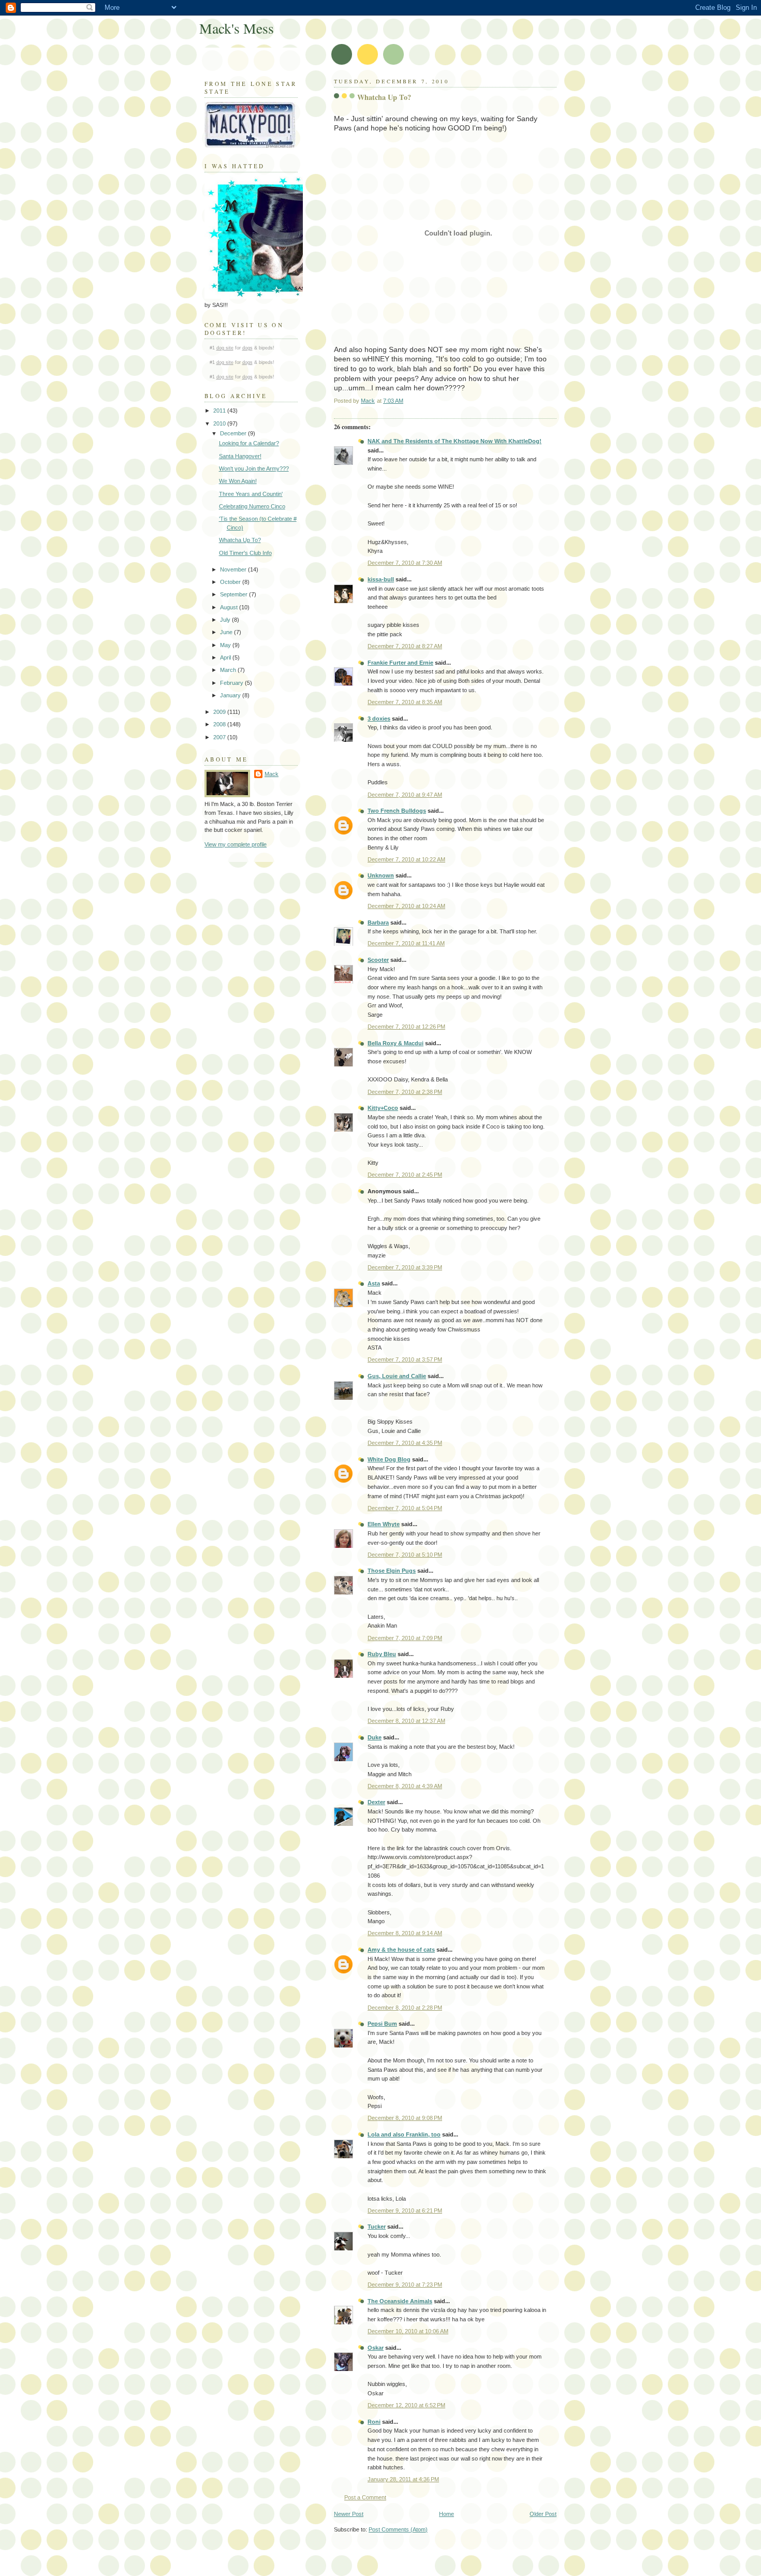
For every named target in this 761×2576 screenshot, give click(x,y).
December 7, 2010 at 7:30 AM (405, 563)
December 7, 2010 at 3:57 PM (405, 1359)
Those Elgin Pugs (392, 1571)
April (226, 657)
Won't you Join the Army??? (254, 469)
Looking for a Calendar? (249, 443)
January (231, 695)
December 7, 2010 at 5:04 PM (405, 1508)
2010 (220, 423)
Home (447, 2514)
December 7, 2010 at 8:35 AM (405, 702)
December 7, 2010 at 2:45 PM (405, 1175)
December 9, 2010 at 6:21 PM (405, 2211)
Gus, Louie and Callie (397, 1376)
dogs (247, 348)
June (227, 632)
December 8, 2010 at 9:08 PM (405, 2118)
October (231, 582)
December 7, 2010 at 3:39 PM (405, 1267)
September (235, 594)
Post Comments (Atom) (398, 2529)
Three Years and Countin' (251, 494)
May (226, 645)
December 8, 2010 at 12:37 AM (406, 1721)
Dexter (376, 1802)
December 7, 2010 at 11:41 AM (406, 943)
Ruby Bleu (382, 1654)
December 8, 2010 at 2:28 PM (405, 2008)
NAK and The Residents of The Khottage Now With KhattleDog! (455, 441)
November (234, 569)
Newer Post (349, 2514)
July (226, 620)
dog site (225, 348)
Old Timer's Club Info (245, 553)
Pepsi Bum (382, 2024)
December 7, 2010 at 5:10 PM (405, 1555)
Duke (375, 1737)
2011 (220, 411)
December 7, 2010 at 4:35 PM (405, 1443)
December (234, 433)
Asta (374, 1283)
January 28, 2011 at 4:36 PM (403, 2479)
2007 (220, 737)
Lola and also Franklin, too (404, 2134)
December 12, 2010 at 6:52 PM (406, 2405)
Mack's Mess (237, 28)
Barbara (378, 923)
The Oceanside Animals (400, 2301)
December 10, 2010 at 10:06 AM (408, 2331)
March (229, 670)
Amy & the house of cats (401, 1950)
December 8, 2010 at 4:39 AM (405, 1786)
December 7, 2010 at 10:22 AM (406, 859)
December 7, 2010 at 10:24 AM (406, 906)
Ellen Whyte (384, 1524)
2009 (220, 712)
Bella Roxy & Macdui (396, 1043)
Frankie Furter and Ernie (400, 663)
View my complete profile (236, 844)
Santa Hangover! (240, 456)
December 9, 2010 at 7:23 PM (405, 2285)
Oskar (376, 2348)
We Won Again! (238, 481)
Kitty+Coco (383, 1108)
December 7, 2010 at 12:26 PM (406, 1027)
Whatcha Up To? (240, 540)
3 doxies (379, 719)
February (232, 683)
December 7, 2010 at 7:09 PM (405, 1638)
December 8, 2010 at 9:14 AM (405, 1933)
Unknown (381, 875)
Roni (374, 2422)
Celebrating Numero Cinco (252, 506)
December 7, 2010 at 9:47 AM (405, 795)
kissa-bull (381, 579)
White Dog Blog (389, 1459)
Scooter (378, 960)
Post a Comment (365, 2497)
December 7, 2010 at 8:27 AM (405, 646)
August (230, 607)
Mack (272, 774)
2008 (220, 724)
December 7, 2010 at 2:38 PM (405, 1092)
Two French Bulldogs (397, 811)
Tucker (377, 2227)
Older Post (543, 2514)
